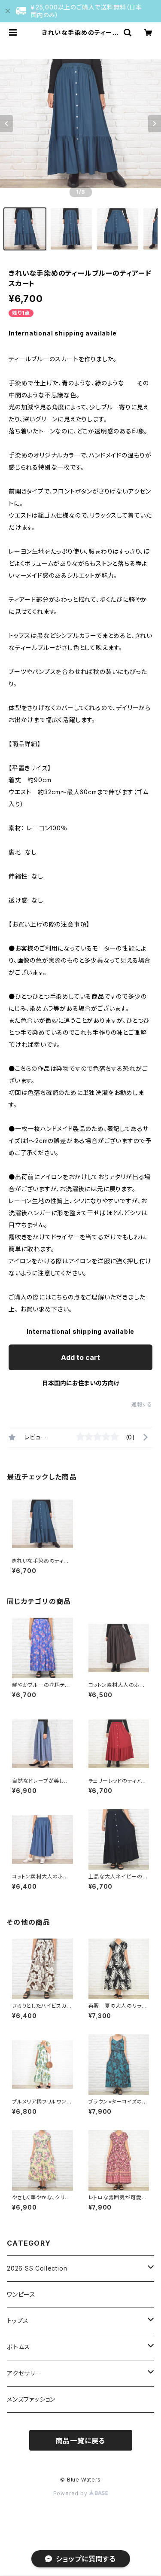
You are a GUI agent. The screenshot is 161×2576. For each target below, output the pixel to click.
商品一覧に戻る (81, 2441)
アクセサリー (24, 2373)
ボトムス (18, 2347)
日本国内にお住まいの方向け (81, 1383)
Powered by (71, 2493)
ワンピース (21, 2294)
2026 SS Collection (37, 2268)
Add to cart (80, 1357)
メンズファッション (31, 2399)
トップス (18, 2321)
